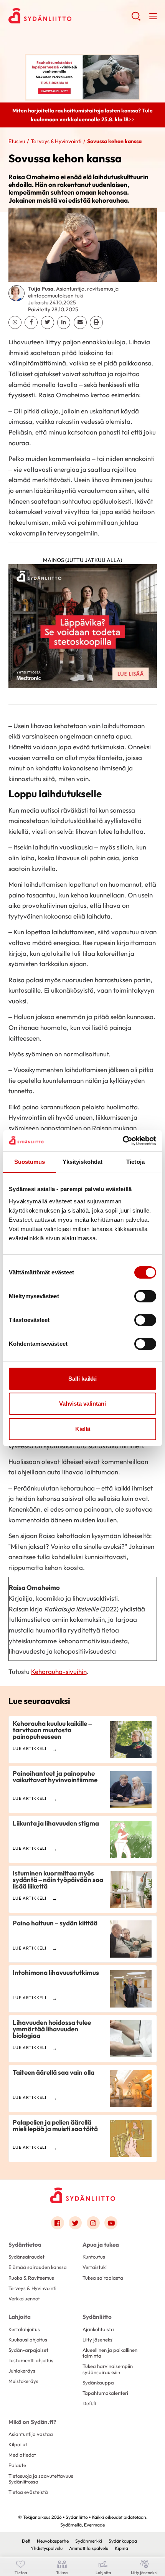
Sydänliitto (97, 2317)
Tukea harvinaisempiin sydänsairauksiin (108, 2369)
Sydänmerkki (89, 2541)
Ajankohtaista (98, 2329)
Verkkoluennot (24, 2298)
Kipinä (121, 2548)
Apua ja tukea (101, 2245)
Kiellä (83, 1429)
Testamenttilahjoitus (31, 2360)
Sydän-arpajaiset (28, 2350)
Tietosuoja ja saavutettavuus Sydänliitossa (41, 2479)
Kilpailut (18, 2444)
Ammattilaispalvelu (89, 2548)
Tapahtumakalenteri (105, 2393)
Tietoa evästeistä (28, 2492)
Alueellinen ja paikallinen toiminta (110, 2353)
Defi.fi (89, 2403)
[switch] (145, 1296)
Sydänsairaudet (26, 2257)
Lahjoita (20, 2317)
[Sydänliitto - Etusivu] (82, 2195)
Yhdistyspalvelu (47, 2548)
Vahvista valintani (82, 1404)
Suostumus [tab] (30, 1162)
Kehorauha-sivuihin (59, 1671)
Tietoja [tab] (135, 1162)
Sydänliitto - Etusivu (70, 16)
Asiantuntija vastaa (31, 2434)
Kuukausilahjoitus (28, 2340)
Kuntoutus (94, 2257)
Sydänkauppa (98, 2383)
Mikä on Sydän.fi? (32, 2422)
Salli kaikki (82, 1379)
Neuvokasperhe (53, 2541)
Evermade (94, 2525)
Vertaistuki (95, 2267)
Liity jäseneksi (98, 2340)
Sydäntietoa (25, 2245)
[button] (136, 19)
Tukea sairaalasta (103, 2278)
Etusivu (17, 141)
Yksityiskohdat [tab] (82, 1162)
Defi (26, 2541)
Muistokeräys (23, 2381)
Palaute (17, 2465)
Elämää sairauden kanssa (38, 2267)
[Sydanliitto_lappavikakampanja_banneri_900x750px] (83, 629)
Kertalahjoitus (24, 2329)
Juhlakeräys (22, 2371)
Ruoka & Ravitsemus (31, 2278)
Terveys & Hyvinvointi (56, 141)
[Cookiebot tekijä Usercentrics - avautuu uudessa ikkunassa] (123, 1141)
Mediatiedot (22, 2455)
